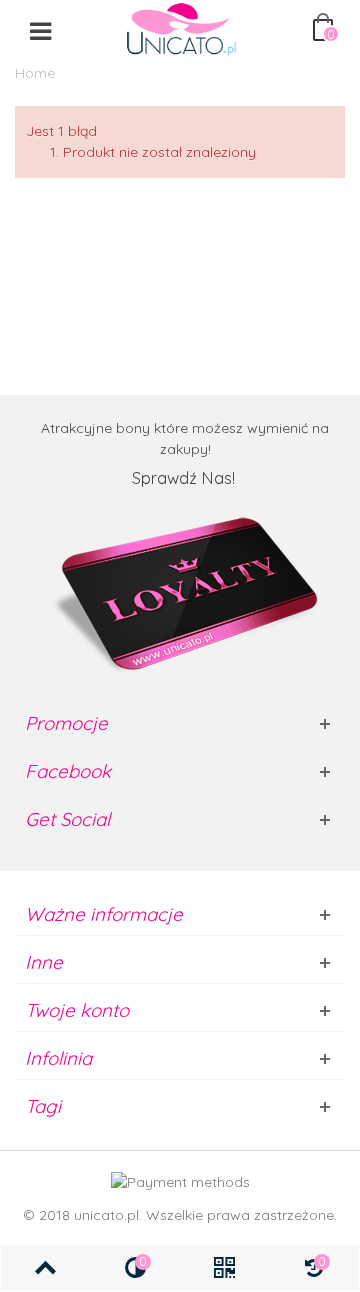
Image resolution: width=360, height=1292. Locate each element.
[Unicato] (181, 29)
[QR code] (225, 1268)
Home (35, 73)
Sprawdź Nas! (185, 478)
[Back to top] (46, 1268)
